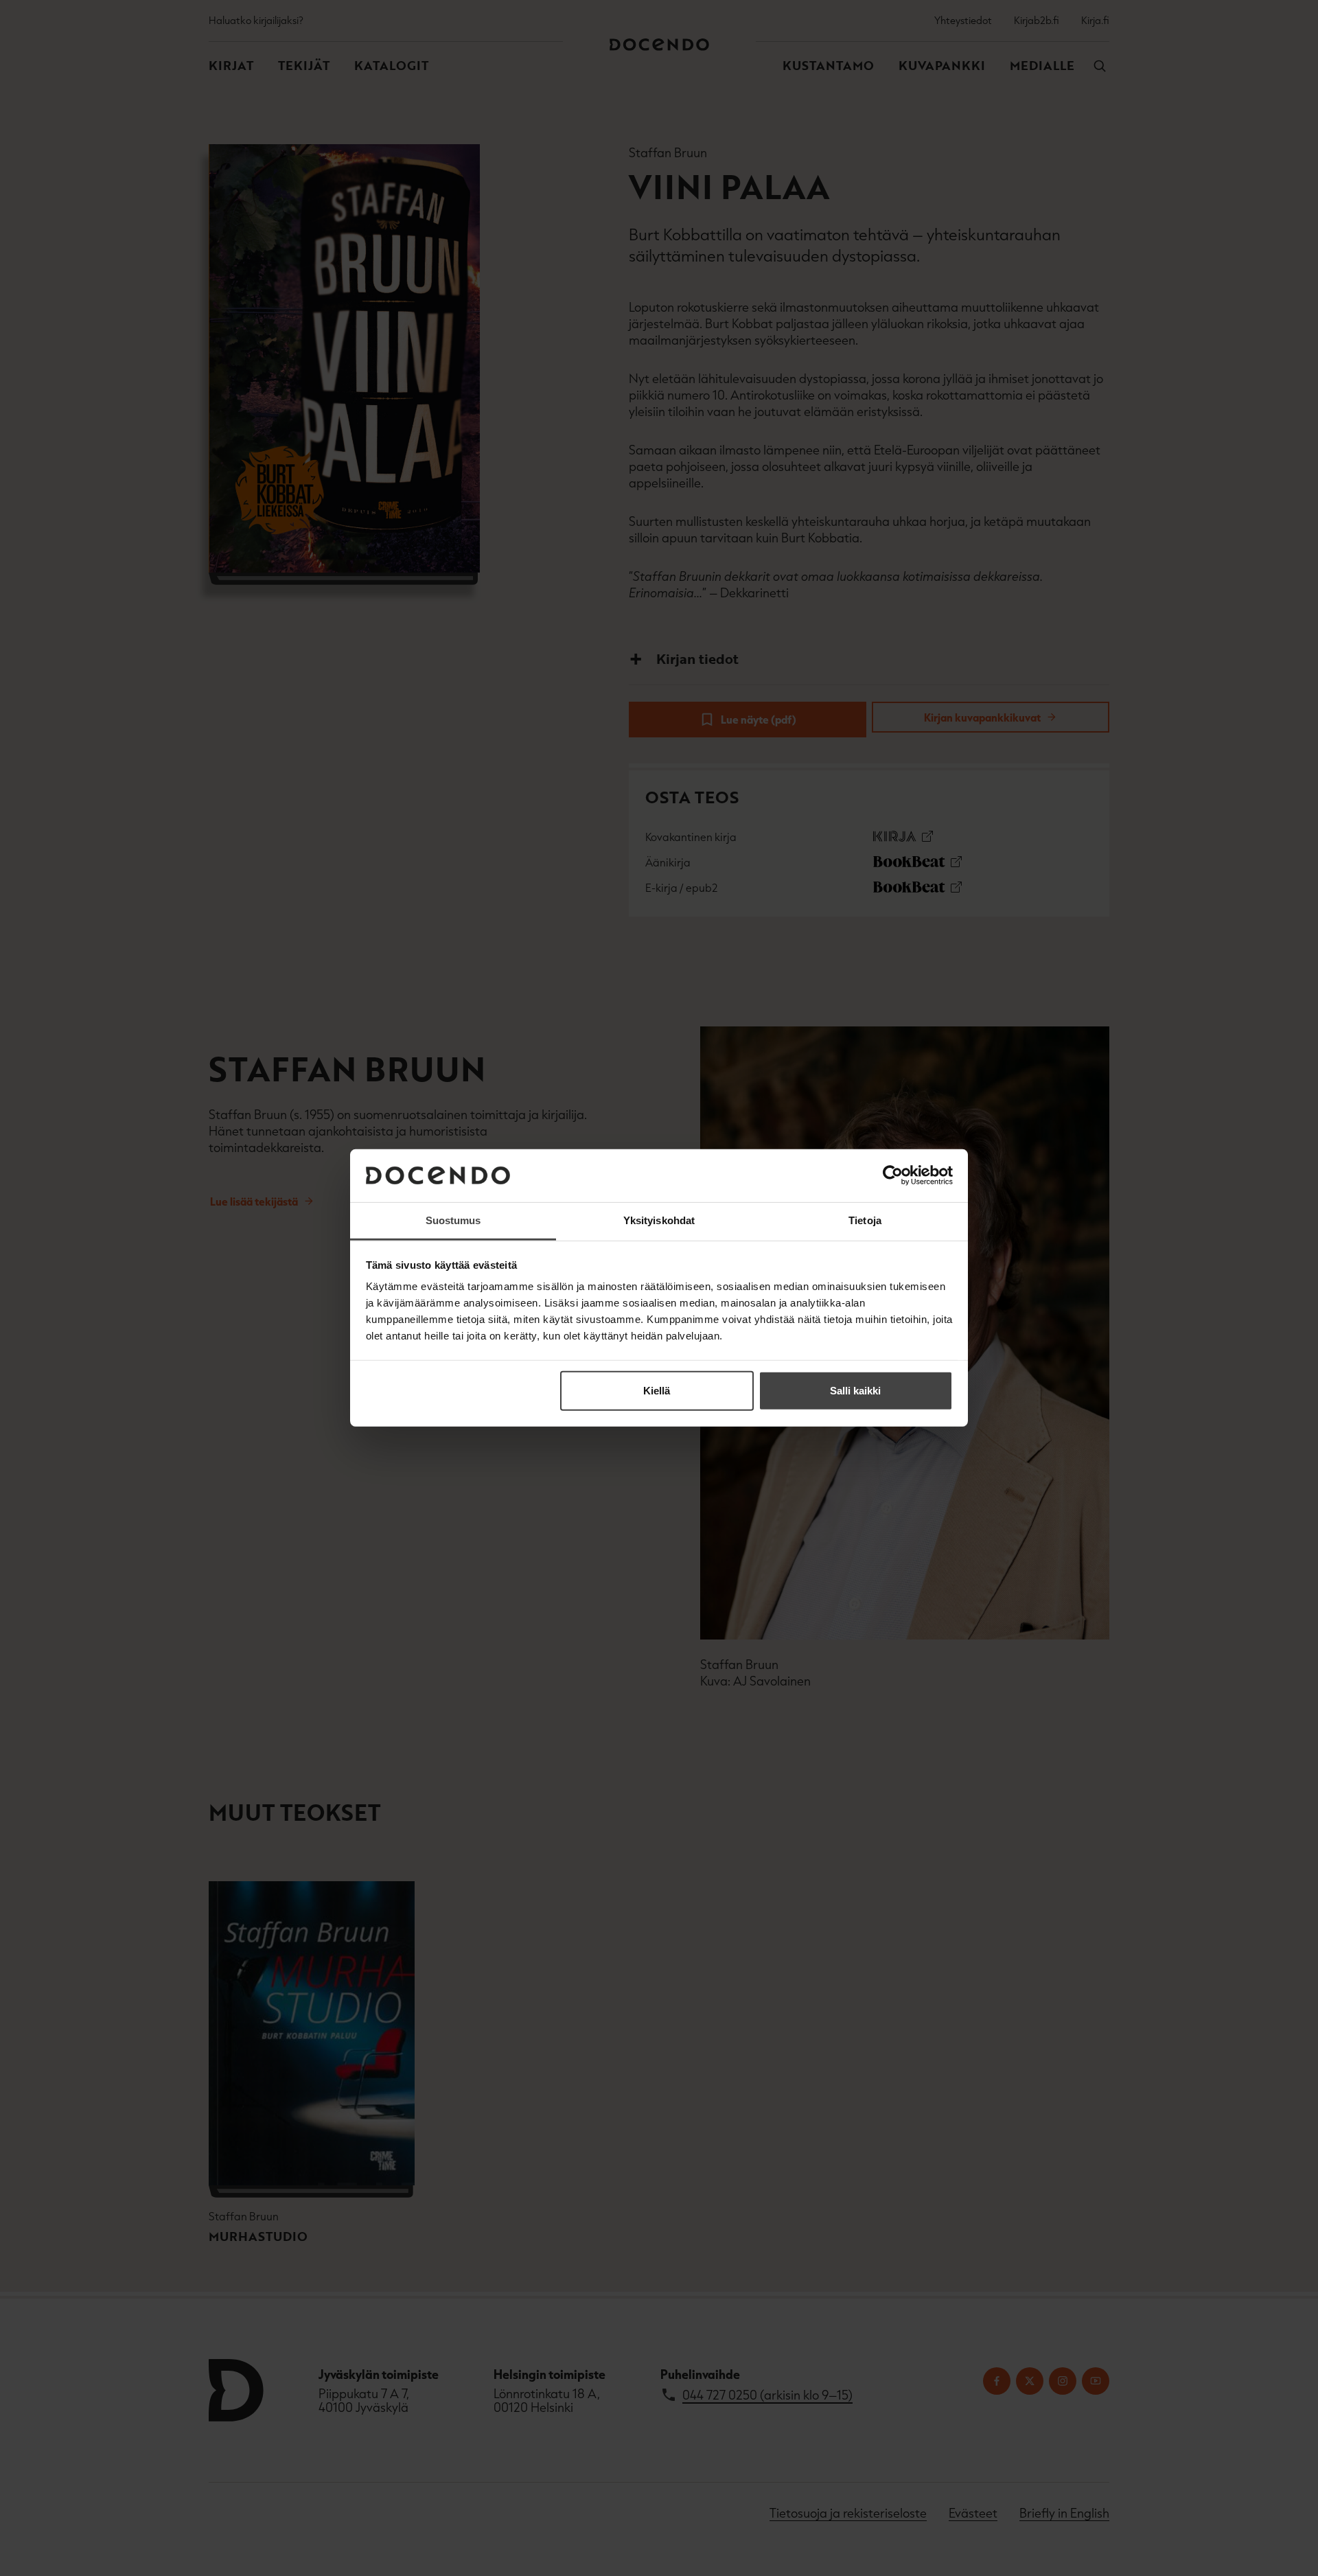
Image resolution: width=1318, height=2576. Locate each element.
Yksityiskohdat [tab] (659, 1220)
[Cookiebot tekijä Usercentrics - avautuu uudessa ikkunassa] (893, 1175)
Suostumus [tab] (453, 1220)
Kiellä (657, 1391)
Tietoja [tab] (865, 1220)
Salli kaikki (855, 1391)
